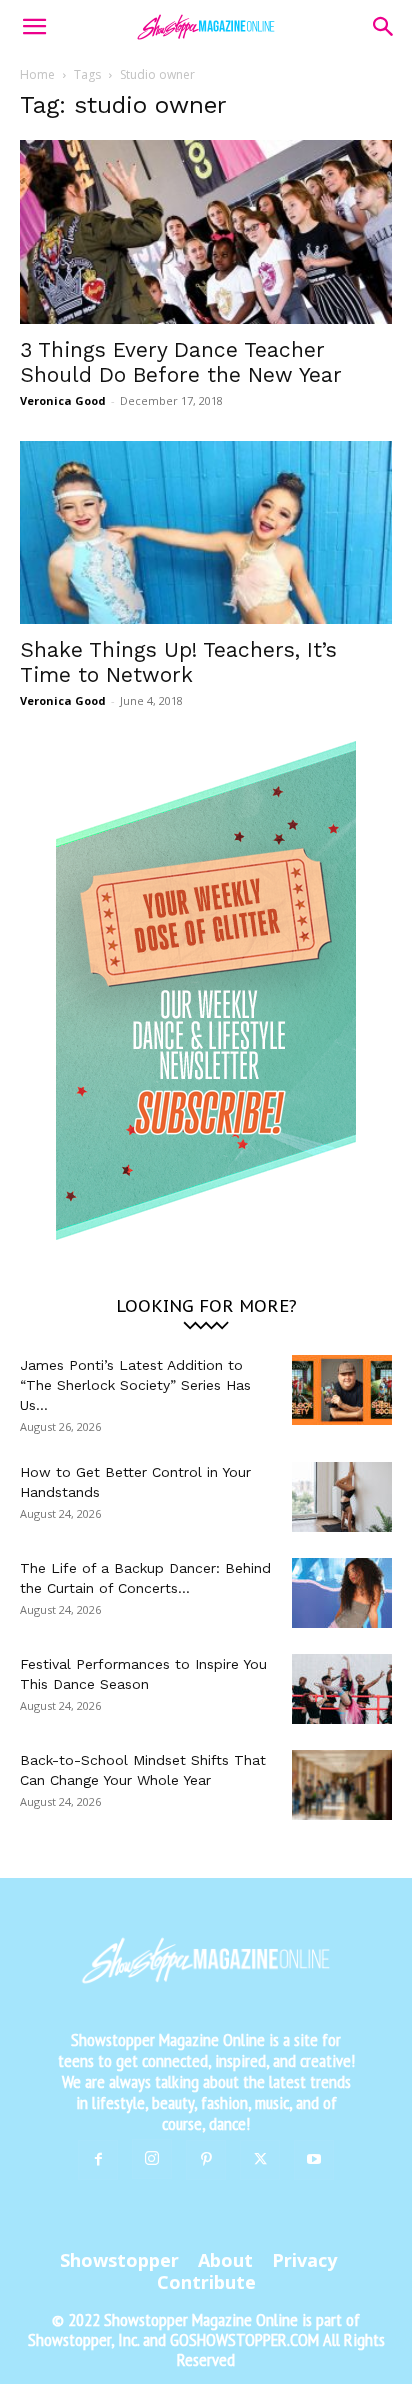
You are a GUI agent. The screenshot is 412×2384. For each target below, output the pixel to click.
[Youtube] (314, 2160)
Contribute (206, 2282)
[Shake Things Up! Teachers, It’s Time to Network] (206, 533)
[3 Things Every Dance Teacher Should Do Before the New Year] (206, 232)
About (225, 2260)
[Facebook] (98, 2160)
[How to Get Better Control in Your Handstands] (342, 1497)
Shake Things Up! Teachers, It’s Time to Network (178, 662)
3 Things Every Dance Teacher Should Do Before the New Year (181, 362)
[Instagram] (152, 2159)
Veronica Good (63, 400)
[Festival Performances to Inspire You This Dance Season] (342, 1689)
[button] (34, 27)
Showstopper (119, 2260)
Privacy (304, 2260)
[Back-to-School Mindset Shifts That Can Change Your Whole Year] (342, 1785)
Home (37, 74)
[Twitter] (260, 2160)
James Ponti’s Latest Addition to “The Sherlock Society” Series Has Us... (135, 1385)
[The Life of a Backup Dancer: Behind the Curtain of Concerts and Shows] (342, 1593)
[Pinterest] (206, 2160)
